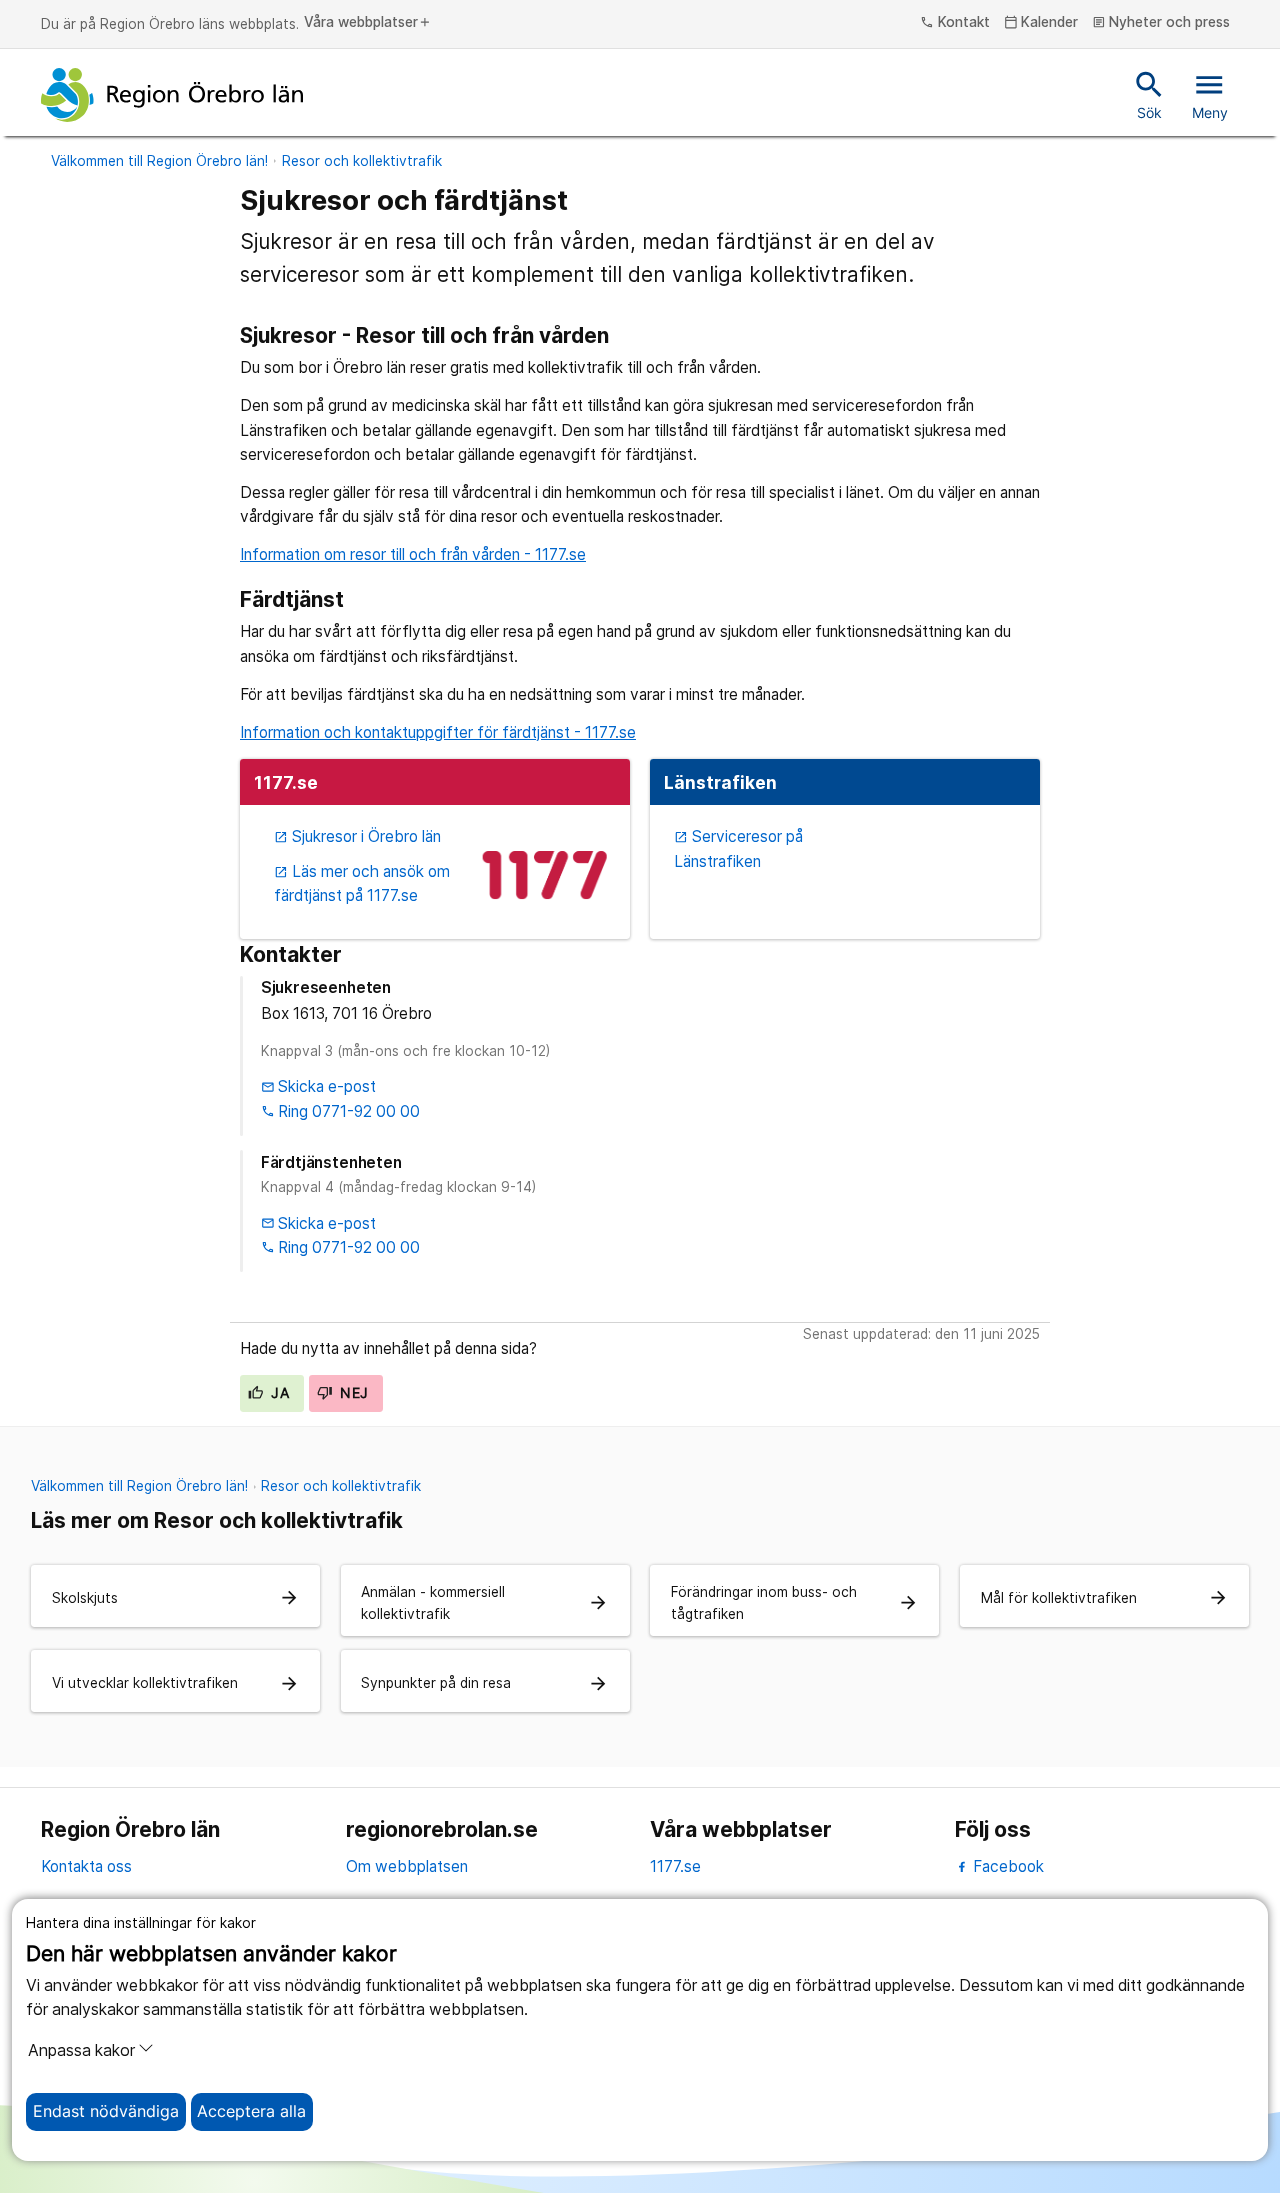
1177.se (675, 1866)
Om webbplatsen (407, 1866)
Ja (278, 1393)
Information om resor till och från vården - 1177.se (413, 554)
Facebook (1006, 1866)
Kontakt (955, 23)
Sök (1149, 94)
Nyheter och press (1161, 23)
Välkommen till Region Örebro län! (159, 161)
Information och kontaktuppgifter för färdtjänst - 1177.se (438, 732)
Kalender (1041, 23)
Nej (352, 1393)
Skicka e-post (319, 1086)
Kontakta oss (86, 1866)
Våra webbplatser (368, 23)
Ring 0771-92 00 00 (341, 1111)
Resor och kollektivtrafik (362, 161)
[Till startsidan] (172, 95)
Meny (1210, 94)
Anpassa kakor (81, 2050)
